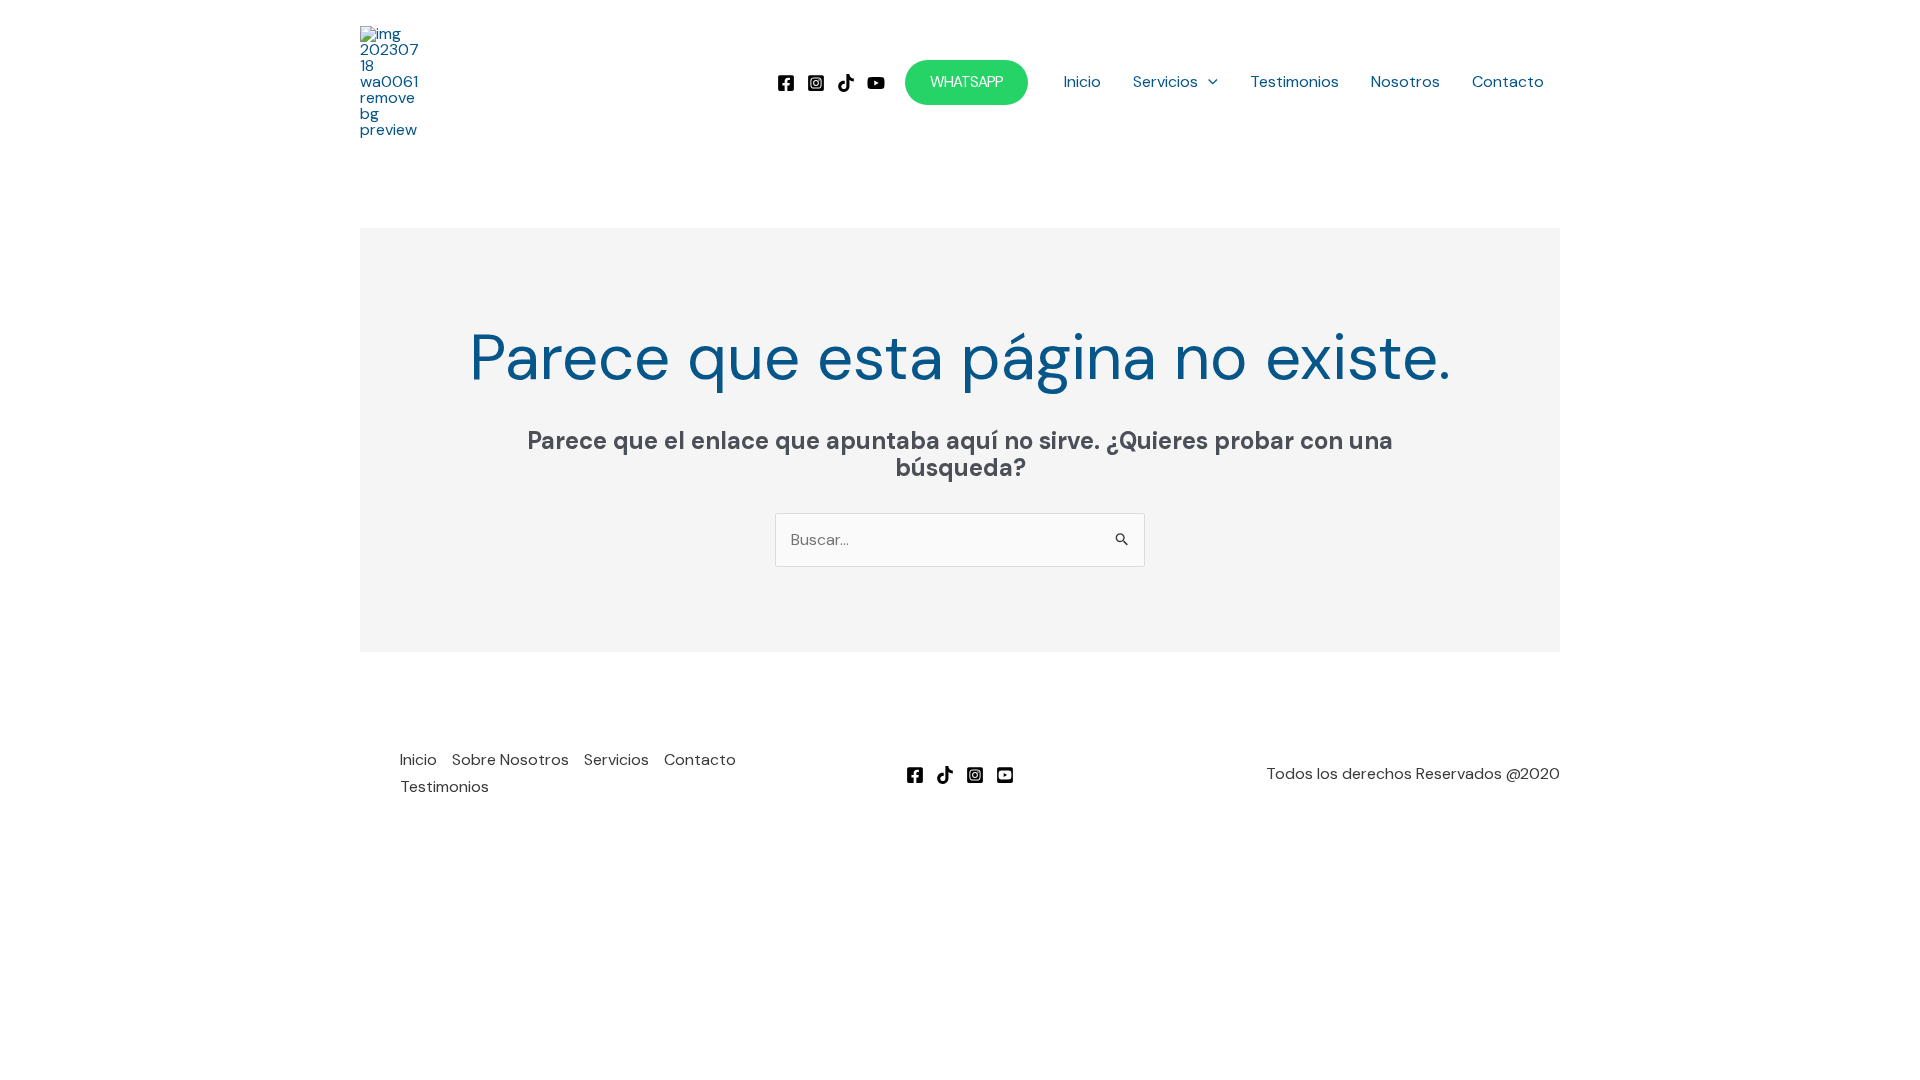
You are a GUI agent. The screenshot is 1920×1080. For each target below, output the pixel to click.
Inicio (1082, 81)
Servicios (1165, 81)
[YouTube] (876, 83)
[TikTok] (846, 83)
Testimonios (1294, 81)
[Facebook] (786, 83)
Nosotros (1405, 81)
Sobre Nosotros (510, 759)
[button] (966, 82)
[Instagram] (816, 83)
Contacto (1508, 81)
